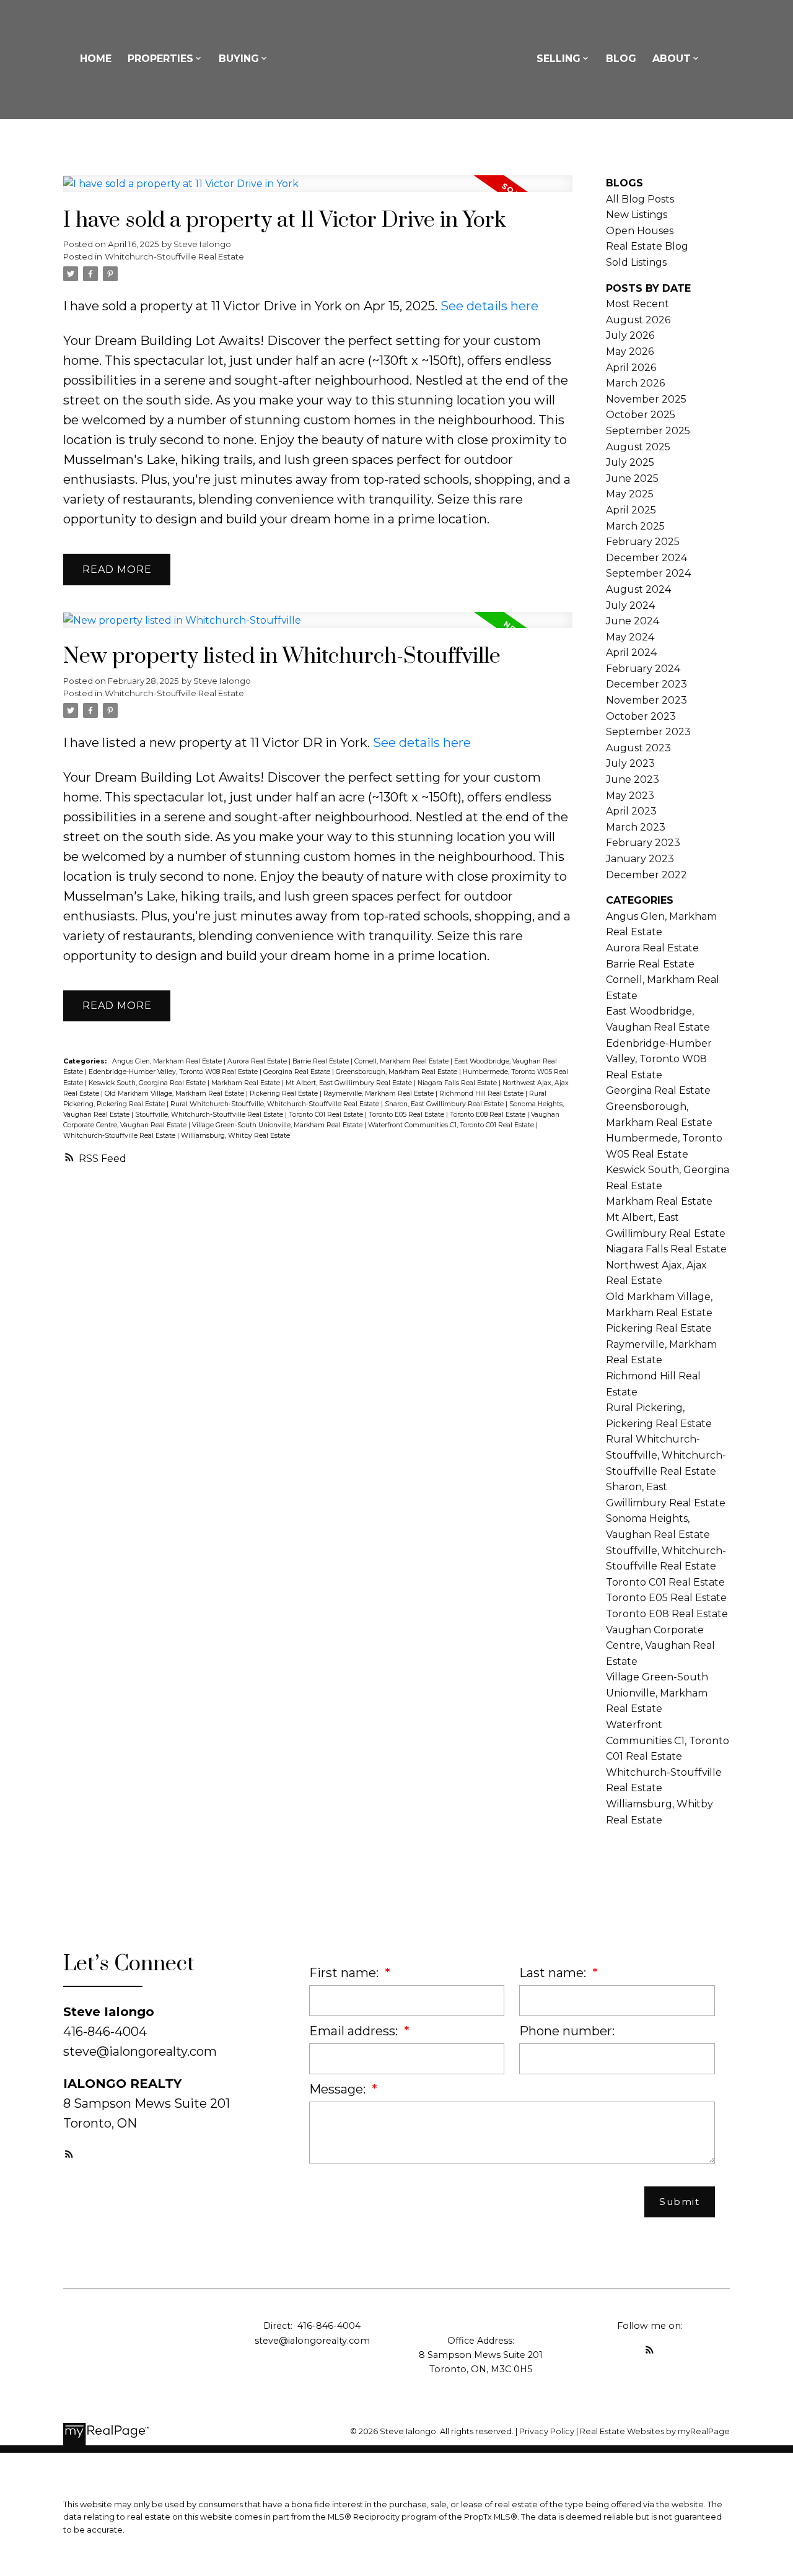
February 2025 (643, 542)
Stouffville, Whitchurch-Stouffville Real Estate (210, 1115)
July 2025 (630, 462)
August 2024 (638, 589)
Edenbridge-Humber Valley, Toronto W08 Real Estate (174, 1072)
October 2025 (641, 415)
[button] (69, 2154)
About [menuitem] (672, 59)
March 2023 (636, 827)
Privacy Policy (547, 2431)
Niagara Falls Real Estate (458, 1083)
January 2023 (640, 859)
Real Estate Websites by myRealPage (655, 2431)
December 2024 (646, 558)
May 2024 (630, 637)
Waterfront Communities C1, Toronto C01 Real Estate (452, 1125)
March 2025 (635, 526)
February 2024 (643, 669)
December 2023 (646, 684)
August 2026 (638, 320)
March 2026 (635, 383)
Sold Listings (636, 262)
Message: (339, 2089)
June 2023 (633, 779)
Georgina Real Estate (298, 1072)
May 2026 (630, 351)
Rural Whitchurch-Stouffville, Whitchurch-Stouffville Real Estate (276, 1104)
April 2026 (631, 368)
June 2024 (633, 621)
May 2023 (630, 796)
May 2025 (630, 494)
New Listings (637, 215)
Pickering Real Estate (285, 1094)
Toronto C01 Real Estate (327, 1115)
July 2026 (630, 335)
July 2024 (630, 605)
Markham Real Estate (247, 1083)
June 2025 (632, 478)
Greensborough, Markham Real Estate (397, 1072)
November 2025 (646, 399)
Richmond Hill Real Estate (482, 1094)
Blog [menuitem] (621, 59)
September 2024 (648, 573)
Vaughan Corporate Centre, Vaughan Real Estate (660, 1646)
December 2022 (646, 875)
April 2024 (631, 653)
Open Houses (640, 231)
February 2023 (643, 843)
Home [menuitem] (96, 59)
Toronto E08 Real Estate (489, 1115)
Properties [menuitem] (160, 59)
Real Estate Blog (647, 246)
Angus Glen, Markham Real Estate (168, 1061)
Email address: (355, 2031)
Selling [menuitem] (559, 59)
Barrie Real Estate (322, 1061)
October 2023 (641, 716)
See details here (489, 306)
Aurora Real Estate (258, 1061)
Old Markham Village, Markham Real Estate (175, 1094)
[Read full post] (318, 191)
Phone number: (567, 2031)
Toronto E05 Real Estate (407, 1115)
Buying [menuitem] (239, 59)
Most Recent (637, 304)
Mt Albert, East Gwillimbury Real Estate (350, 1083)
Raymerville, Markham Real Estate (379, 1094)
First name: (345, 1973)
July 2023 (630, 763)
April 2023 (631, 811)
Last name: (554, 1973)
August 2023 (638, 748)
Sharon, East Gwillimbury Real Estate (445, 1104)
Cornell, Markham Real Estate (402, 1061)
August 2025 (638, 447)
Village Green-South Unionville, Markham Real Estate (278, 1125)
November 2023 (646, 700)
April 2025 (631, 510)
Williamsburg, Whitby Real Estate (235, 1136)
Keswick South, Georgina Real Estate (148, 1083)
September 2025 (648, 431)
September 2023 (648, 732)
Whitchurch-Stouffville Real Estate (174, 256)
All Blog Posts (640, 199)
